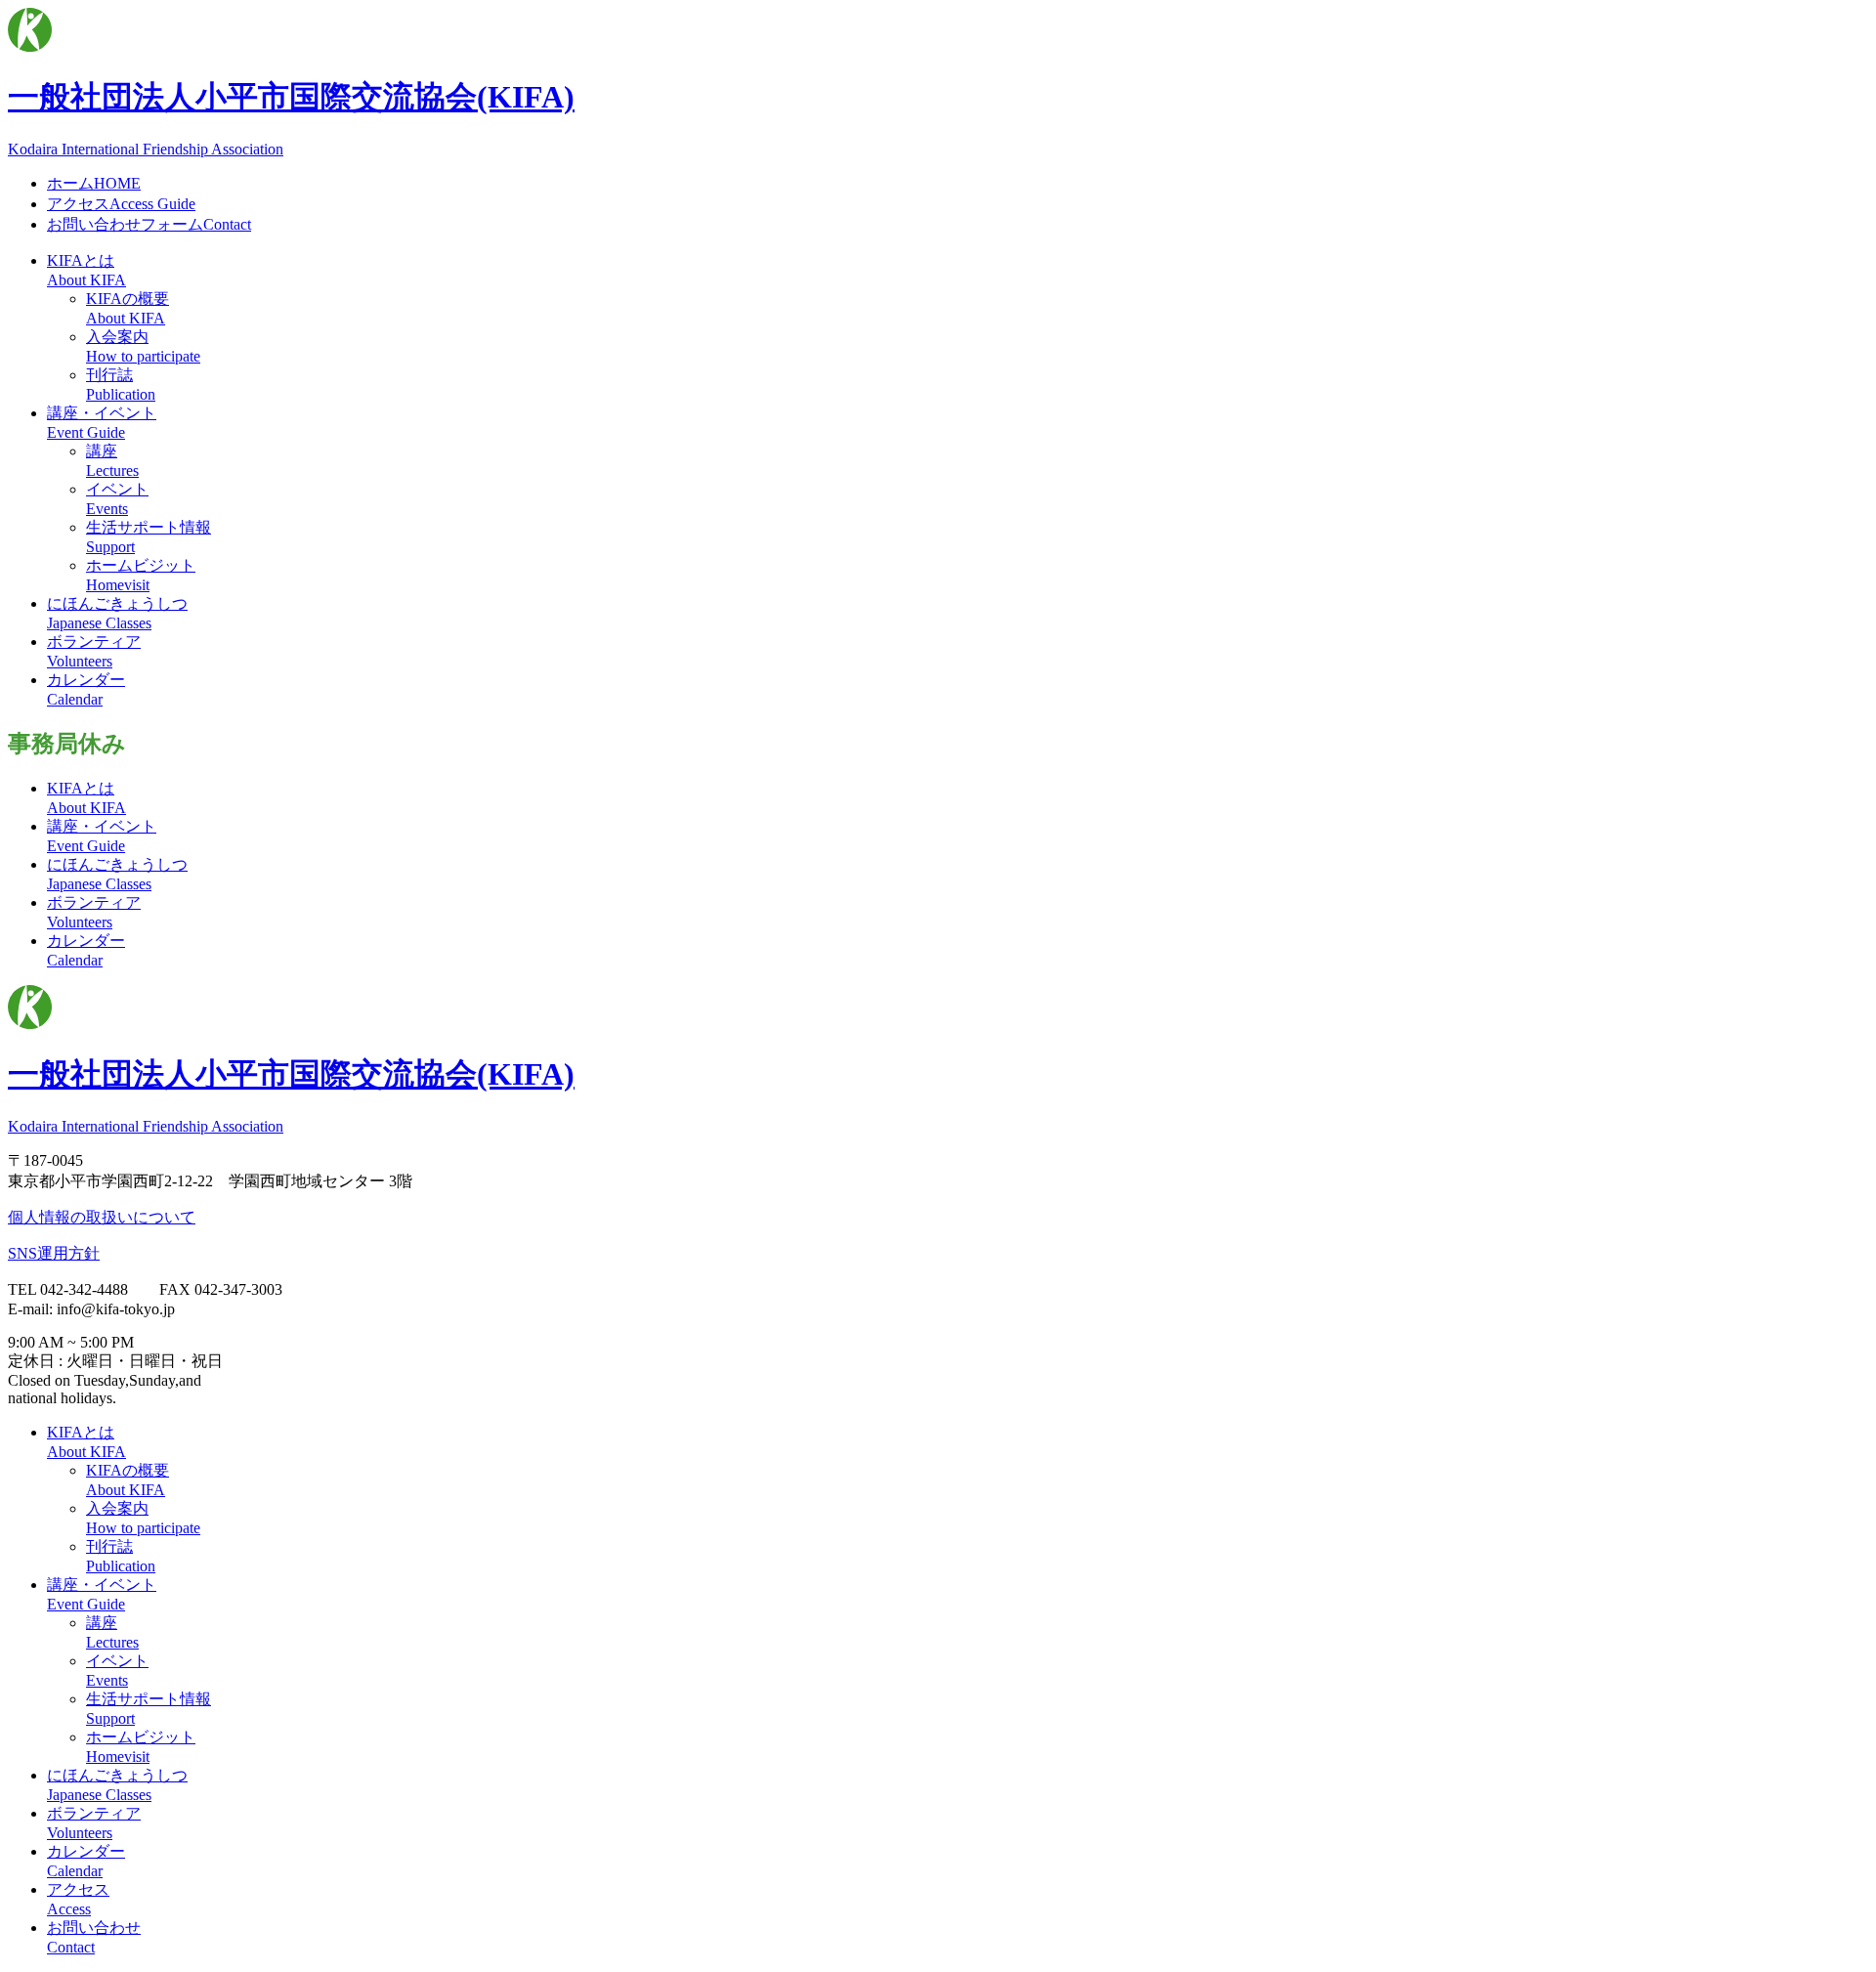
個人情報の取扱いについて (102, 1217)
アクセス (121, 204)
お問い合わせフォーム (149, 224)
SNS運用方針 (54, 1253)
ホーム (94, 183)
